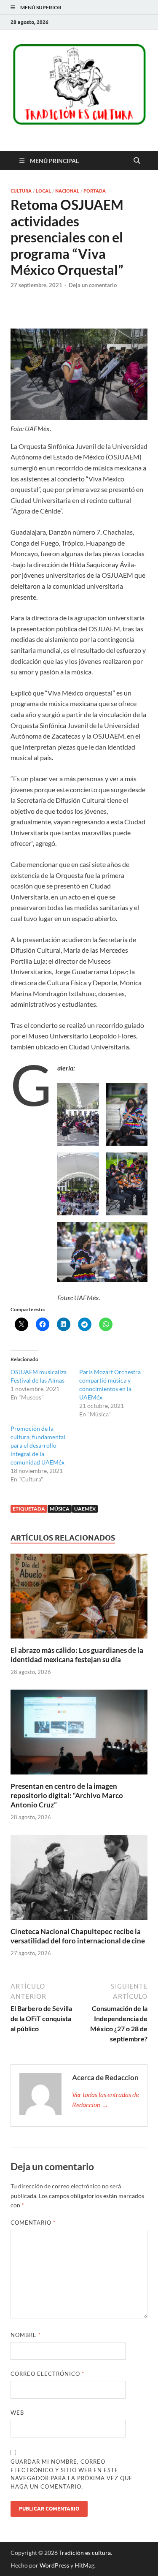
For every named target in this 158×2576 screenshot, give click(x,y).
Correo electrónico (47, 2374)
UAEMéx (85, 1509)
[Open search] (137, 161)
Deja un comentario (93, 285)
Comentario (33, 2223)
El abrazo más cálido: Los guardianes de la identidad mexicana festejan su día (77, 1655)
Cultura (21, 191)
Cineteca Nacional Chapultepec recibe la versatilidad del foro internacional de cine (78, 1936)
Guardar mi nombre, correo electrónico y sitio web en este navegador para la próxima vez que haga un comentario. (72, 2474)
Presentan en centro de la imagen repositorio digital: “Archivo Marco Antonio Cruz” (67, 1795)
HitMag (84, 2565)
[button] (78, 1114)
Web (17, 2413)
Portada (95, 191)
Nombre (26, 2335)
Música (60, 1509)
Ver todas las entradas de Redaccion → (105, 2099)
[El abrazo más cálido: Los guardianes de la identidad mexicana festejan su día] (79, 1599)
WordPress (54, 2565)
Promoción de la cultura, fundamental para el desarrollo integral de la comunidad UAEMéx (38, 1445)
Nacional (67, 191)
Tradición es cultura (85, 2553)
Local (43, 191)
